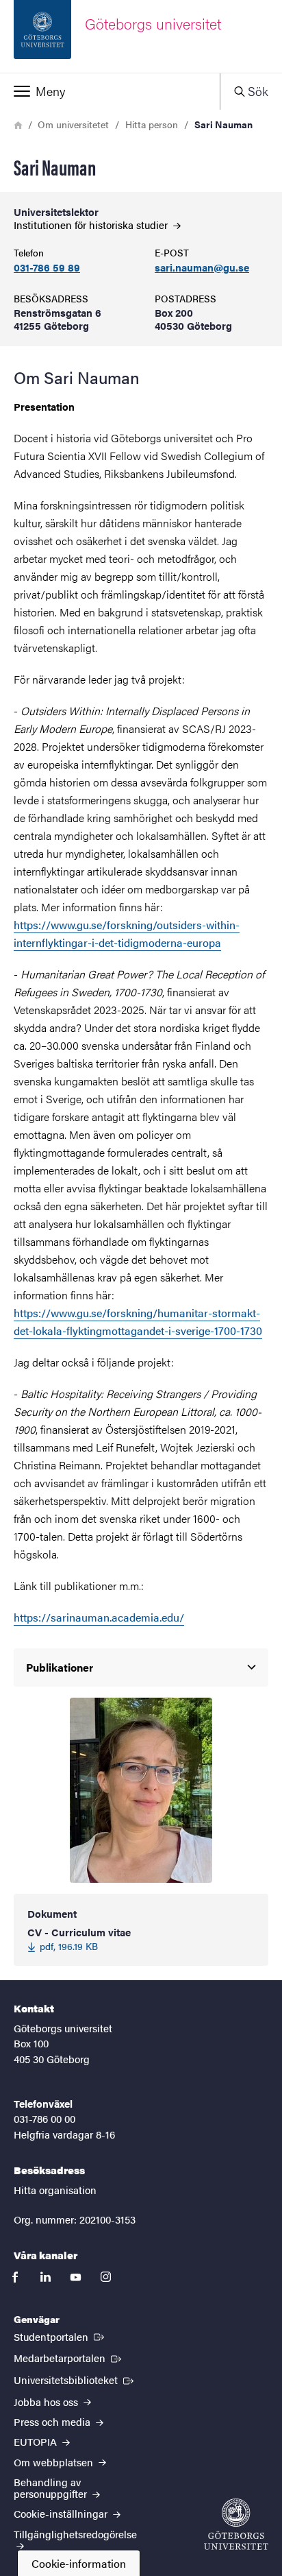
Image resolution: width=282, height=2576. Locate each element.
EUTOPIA (37, 2441)
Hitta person (152, 124)
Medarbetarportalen (69, 2357)
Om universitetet (73, 124)
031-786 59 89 (47, 268)
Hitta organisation (55, 2190)
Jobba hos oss (47, 2402)
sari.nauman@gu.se (202, 268)
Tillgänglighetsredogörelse (75, 2534)
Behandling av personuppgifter (52, 2488)
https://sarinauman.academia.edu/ (99, 1617)
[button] (110, 91)
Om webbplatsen (55, 2462)
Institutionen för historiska (92, 225)
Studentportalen (60, 2336)
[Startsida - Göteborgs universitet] (236, 2524)
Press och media (53, 2421)
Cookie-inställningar (62, 2513)
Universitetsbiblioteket (75, 2379)
